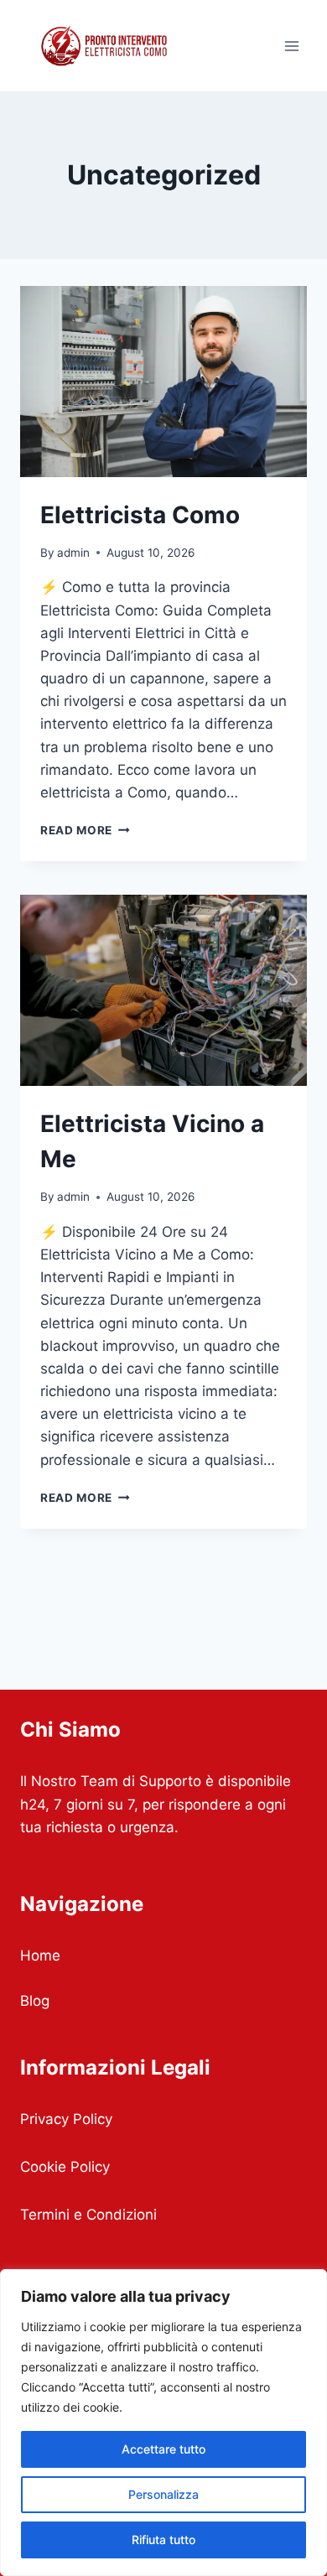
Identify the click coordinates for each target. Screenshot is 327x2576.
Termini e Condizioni (88, 2215)
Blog (35, 2001)
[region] (163, 2423)
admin (73, 553)
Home (40, 1955)
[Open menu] (291, 46)
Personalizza (163, 2494)
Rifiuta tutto (163, 2540)
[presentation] (163, 382)
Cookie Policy (65, 2167)
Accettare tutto (163, 2449)
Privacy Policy (66, 2119)
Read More (85, 830)
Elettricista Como (140, 515)
